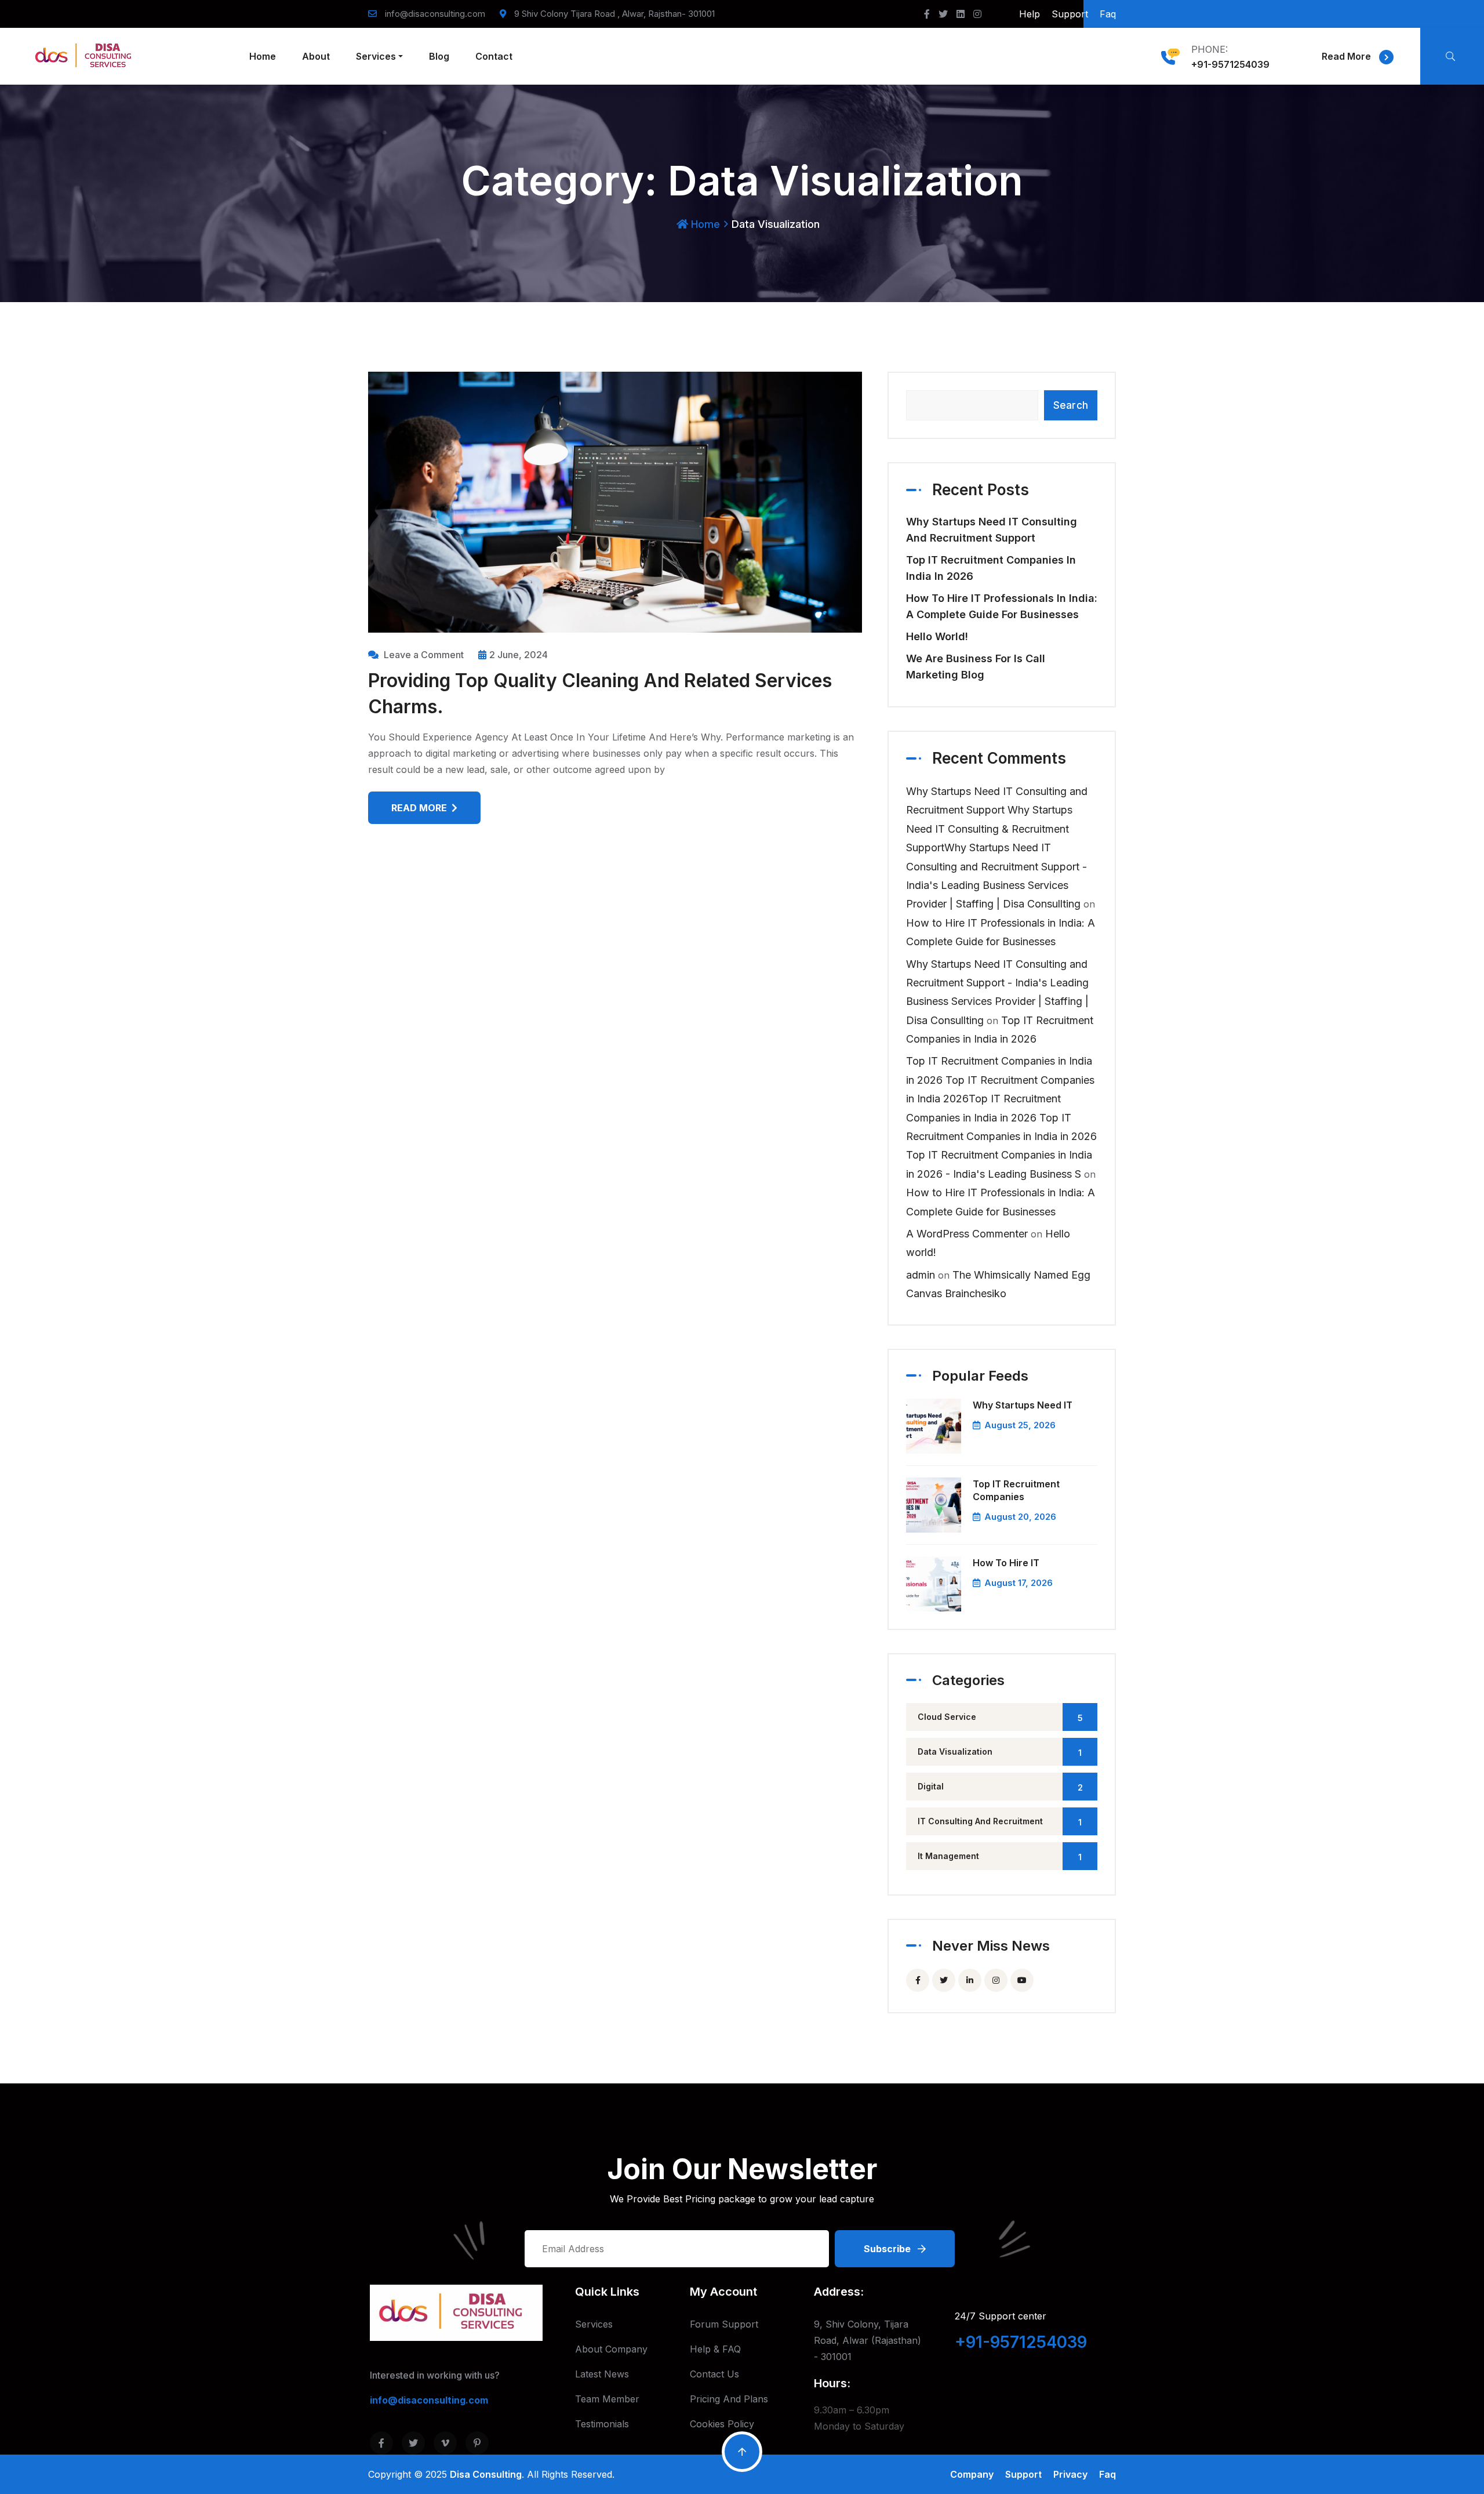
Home (263, 56)
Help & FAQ (715, 2349)
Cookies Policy (722, 2424)
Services (376, 56)
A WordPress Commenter (967, 1234)
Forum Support (724, 2324)
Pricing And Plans (729, 2399)
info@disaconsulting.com (435, 14)
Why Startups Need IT (1023, 1405)
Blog (439, 56)
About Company (611, 2349)
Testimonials (602, 2424)
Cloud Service (1000, 1717)
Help (1030, 14)
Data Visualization (1000, 1752)
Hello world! (937, 636)
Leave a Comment (424, 655)
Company (972, 2474)
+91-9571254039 (1230, 64)
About (316, 56)
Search (1071, 405)
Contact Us (714, 2374)
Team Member (607, 2399)
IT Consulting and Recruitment (1000, 1822)
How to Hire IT (1006, 1563)
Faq (1108, 14)
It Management (1000, 1856)
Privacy (1070, 2474)
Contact (494, 56)
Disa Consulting (486, 2474)
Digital (1000, 1787)
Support (1070, 14)
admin (921, 1275)
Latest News (602, 2374)
